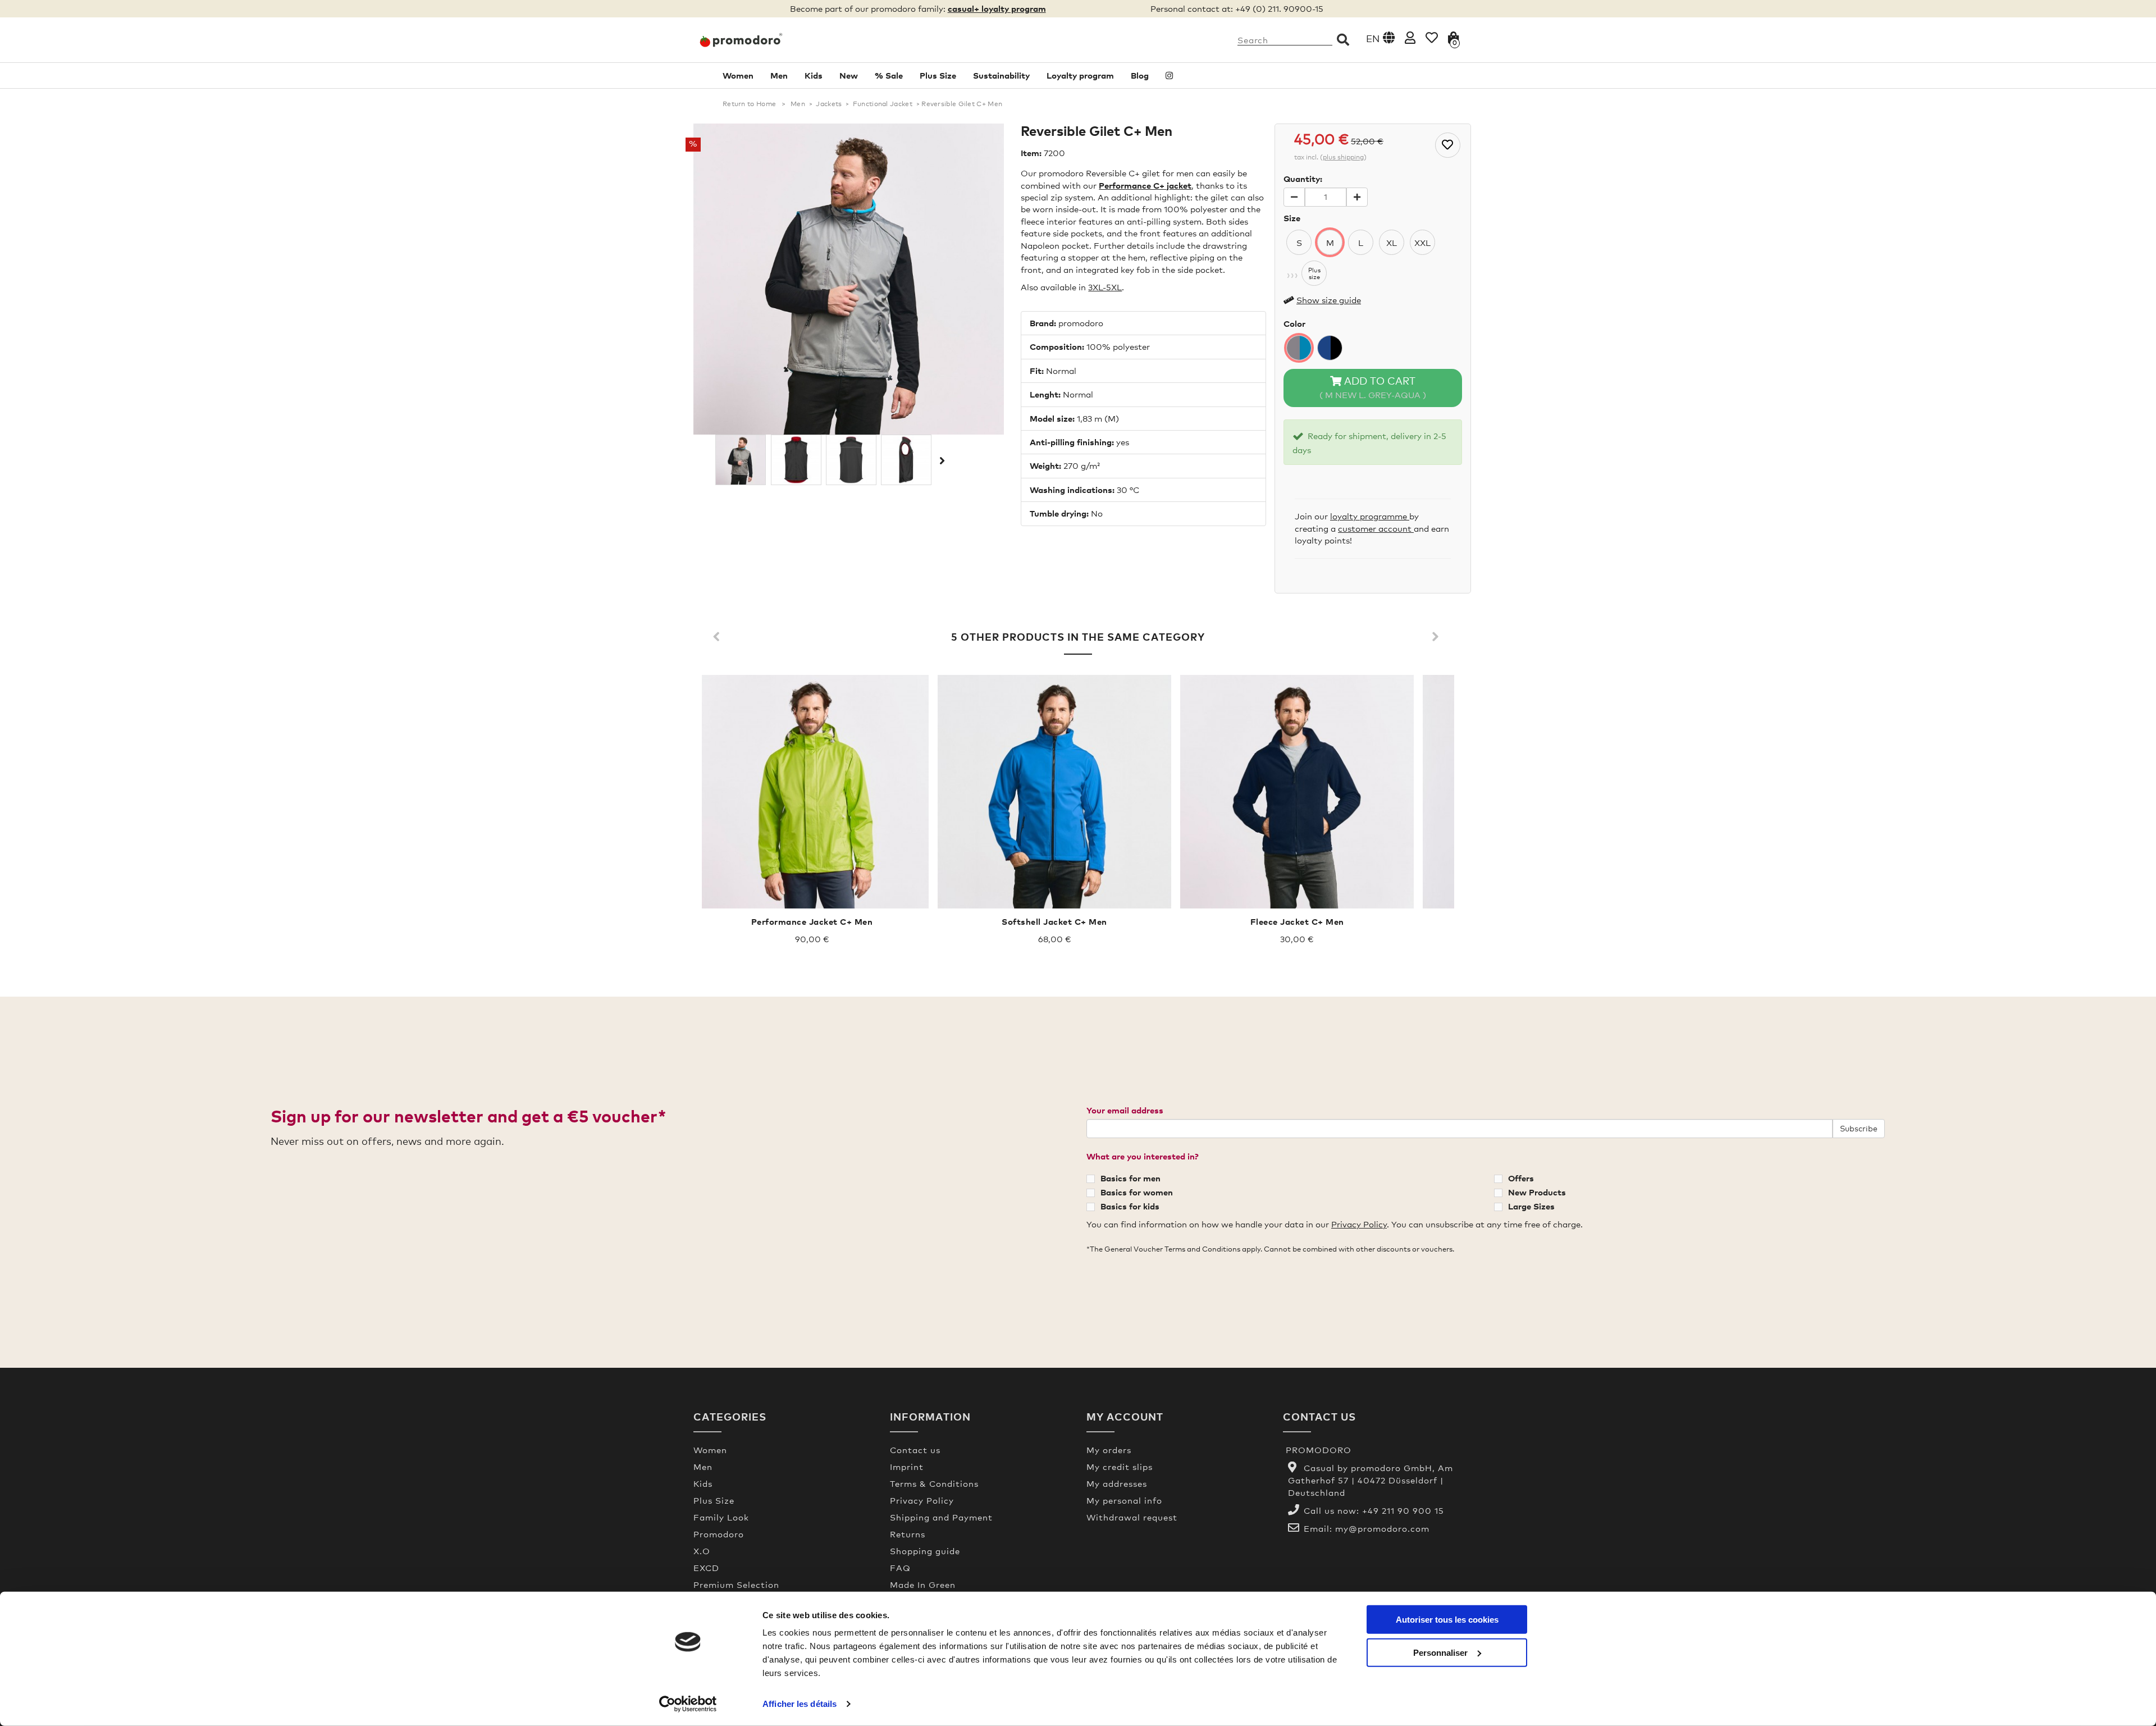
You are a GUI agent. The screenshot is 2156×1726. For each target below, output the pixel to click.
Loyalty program (1080, 75)
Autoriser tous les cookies (1447, 1620)
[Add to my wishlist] (1448, 145)
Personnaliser (1440, 1652)
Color (1294, 323)
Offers (1521, 1178)
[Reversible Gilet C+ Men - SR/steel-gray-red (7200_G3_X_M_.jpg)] (906, 460)
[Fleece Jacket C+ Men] (1297, 792)
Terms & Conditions (934, 1483)
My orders (1109, 1450)
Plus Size (938, 75)
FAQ (900, 1568)
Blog (1140, 75)
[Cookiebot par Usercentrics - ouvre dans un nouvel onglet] (688, 1704)
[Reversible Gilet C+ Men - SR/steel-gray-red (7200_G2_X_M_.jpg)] (851, 460)
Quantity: (1303, 179)
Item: (1031, 153)
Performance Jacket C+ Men (812, 921)
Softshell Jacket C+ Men (1054, 921)
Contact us (915, 1450)
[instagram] (1169, 76)
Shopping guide (925, 1551)
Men (779, 75)
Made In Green (923, 1585)
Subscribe (1859, 1128)
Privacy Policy (1359, 1224)
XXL (1422, 243)
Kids (814, 75)
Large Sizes (1531, 1206)
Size (1292, 218)
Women (738, 75)
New (849, 75)
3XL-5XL (1105, 287)
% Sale (889, 75)
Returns (908, 1534)
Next (941, 460)
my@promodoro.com (1382, 1528)
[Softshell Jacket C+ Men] (1054, 792)
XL (1392, 243)
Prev (719, 637)
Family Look (721, 1517)
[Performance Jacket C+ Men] (812, 792)
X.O (702, 1551)
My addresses (1117, 1483)
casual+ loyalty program (997, 8)
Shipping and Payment (941, 1517)
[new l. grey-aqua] (1299, 348)
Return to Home (749, 104)
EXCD (706, 1568)
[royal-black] (1330, 348)
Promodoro (719, 1534)
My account (1125, 1416)
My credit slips (1120, 1467)
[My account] (1410, 37)
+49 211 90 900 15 (1403, 1510)
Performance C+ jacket (1145, 185)
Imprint (907, 1467)
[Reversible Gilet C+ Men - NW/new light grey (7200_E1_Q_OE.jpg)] (741, 460)
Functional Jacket (883, 104)
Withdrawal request (1132, 1517)
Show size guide (1329, 300)
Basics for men (1130, 1178)
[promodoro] (783, 40)
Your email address (1125, 1110)
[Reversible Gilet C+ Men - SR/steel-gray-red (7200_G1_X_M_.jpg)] (796, 460)
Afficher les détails (800, 1704)
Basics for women (1137, 1192)
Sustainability (1001, 75)
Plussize (1314, 273)
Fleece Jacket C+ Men (1297, 921)
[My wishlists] (1432, 37)
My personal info (1124, 1500)
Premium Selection (736, 1585)
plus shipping (1343, 157)
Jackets (829, 104)
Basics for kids (1130, 1206)
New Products (1537, 1192)
